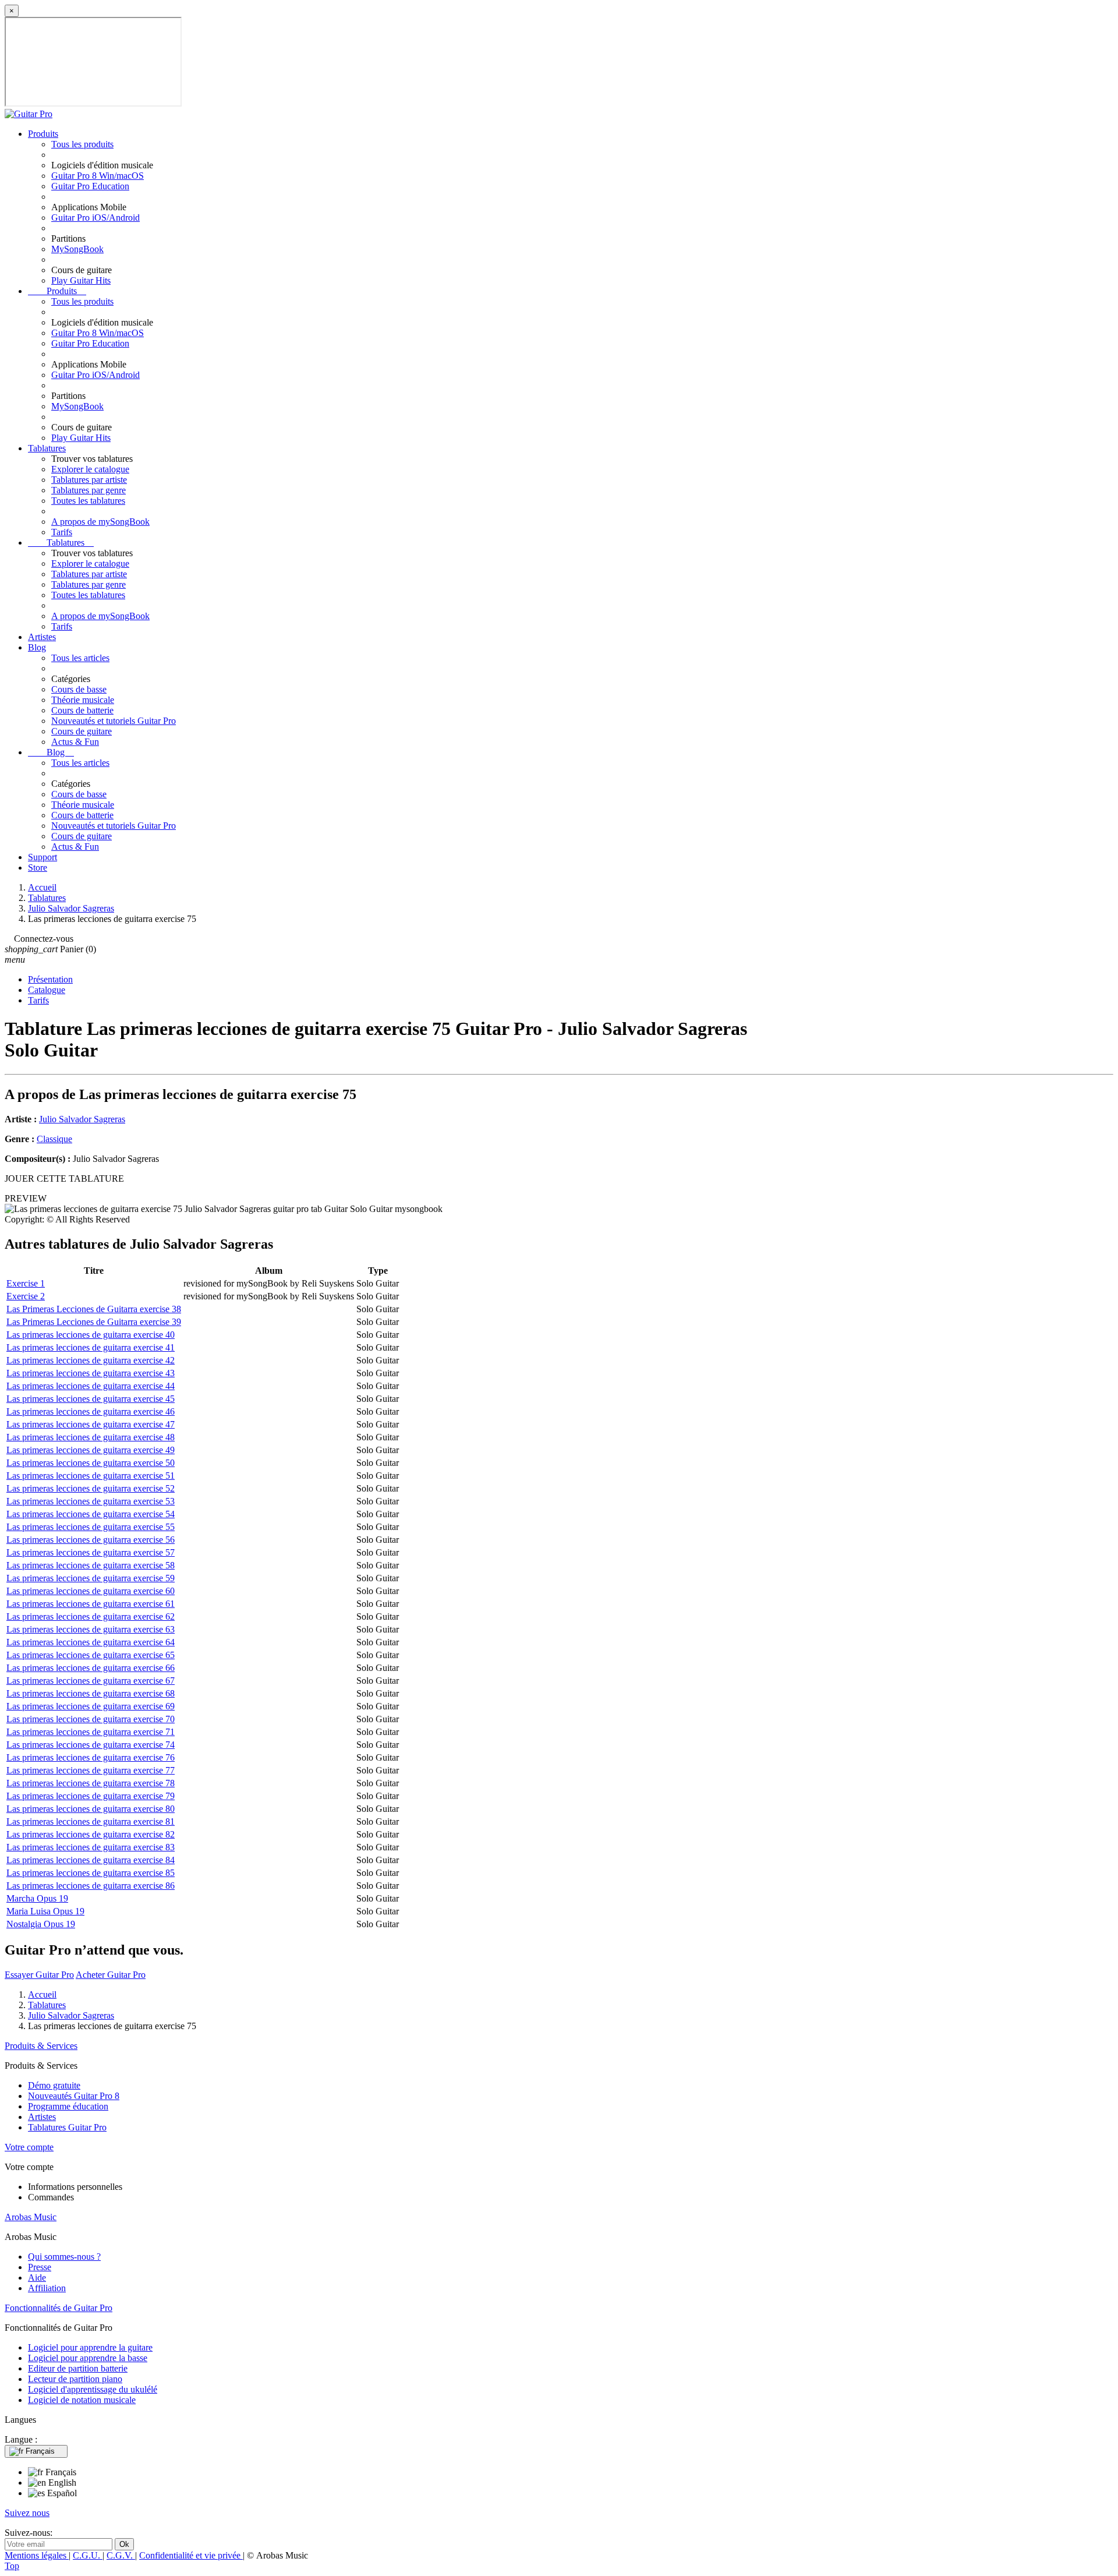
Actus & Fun (75, 742)
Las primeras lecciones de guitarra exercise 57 (91, 1552)
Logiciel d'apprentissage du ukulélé (93, 2389)
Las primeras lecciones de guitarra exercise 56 (91, 1540)
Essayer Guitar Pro (39, 1975)
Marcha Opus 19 (37, 1898)
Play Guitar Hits (81, 280)
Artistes (42, 637)
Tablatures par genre (89, 490)
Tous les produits (82, 144)
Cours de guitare (82, 731)
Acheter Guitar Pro (111, 1975)
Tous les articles (80, 658)
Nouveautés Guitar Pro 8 (74, 2096)
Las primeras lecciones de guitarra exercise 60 (91, 1591)
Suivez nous (27, 2513)
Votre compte (29, 2147)
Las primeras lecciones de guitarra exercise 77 (91, 1770)
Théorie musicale (83, 700)
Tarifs (62, 532)
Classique (54, 1139)
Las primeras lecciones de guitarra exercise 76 (91, 1757)
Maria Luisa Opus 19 (45, 1911)
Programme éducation (68, 2106)
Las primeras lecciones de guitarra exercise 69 (91, 1706)
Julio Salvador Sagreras (82, 1119)
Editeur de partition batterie (78, 2368)
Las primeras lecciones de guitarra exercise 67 (91, 1681)
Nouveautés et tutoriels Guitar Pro (114, 721)
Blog (37, 647)
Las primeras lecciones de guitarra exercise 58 (91, 1565)
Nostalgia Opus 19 (41, 1924)
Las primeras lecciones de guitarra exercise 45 (91, 1399)
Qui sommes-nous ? (64, 2257)
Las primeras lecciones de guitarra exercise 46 (91, 1411)
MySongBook (77, 249)
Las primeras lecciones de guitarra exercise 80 (91, 1809)
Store (38, 867)
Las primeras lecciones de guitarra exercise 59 (91, 1578)
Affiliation (47, 2288)
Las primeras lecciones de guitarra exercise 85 (91, 1873)
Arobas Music (31, 2217)
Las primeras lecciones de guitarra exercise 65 (91, 1655)
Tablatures (47, 448)
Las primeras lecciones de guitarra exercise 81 (91, 1821)
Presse (40, 2267)
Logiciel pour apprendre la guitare (90, 2347)
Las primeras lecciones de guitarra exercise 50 (91, 1463)
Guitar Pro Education (90, 186)
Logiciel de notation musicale (82, 2400)
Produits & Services (41, 2046)
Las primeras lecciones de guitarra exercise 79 (91, 1796)
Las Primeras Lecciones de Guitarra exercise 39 (94, 1322)
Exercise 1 (26, 1283)
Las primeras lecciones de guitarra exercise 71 (91, 1732)
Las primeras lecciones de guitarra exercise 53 (91, 1501)
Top (12, 2566)
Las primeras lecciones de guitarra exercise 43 (91, 1373)
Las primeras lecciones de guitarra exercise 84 (91, 1860)
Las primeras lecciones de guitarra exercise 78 (91, 1783)
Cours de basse (79, 689)
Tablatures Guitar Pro (67, 2127)
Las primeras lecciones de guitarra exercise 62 (91, 1616)
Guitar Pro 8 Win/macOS (98, 176)
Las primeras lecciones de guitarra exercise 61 (91, 1604)
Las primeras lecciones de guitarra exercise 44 (91, 1386)
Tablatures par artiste (89, 480)
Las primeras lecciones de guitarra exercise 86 (91, 1886)
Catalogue (47, 990)
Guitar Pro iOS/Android (95, 218)
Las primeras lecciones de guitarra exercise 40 (91, 1335)
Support (43, 857)
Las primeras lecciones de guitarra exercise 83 (91, 1847)
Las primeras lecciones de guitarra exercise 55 (91, 1527)
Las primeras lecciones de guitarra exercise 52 (91, 1488)
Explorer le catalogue (90, 469)
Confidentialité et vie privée (191, 2555)
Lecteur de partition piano (75, 2379)
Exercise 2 (26, 1296)
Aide (37, 2278)
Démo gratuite (54, 2085)
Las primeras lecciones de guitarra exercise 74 (91, 1745)
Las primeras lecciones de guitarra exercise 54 (91, 1514)
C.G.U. (88, 2555)
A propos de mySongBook (100, 522)
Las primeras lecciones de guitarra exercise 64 (91, 1642)
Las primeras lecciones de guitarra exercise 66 (91, 1668)
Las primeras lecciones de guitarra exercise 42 (91, 1360)
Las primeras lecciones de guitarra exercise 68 (91, 1693)
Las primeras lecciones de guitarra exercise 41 (91, 1347)
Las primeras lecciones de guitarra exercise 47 (91, 1424)
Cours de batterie (82, 710)
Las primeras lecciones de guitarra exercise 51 (91, 1476)
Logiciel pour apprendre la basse (88, 2358)
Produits (43, 134)
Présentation (50, 979)
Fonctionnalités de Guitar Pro (59, 2308)
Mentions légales (37, 2555)
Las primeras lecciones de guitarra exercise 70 (91, 1719)
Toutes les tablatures (88, 501)
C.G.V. (121, 2555)
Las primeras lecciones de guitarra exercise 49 (91, 1450)
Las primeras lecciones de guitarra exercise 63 (91, 1629)
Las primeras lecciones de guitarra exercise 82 (91, 1834)
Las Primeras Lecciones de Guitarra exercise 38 (94, 1309)
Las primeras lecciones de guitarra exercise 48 (91, 1437)
